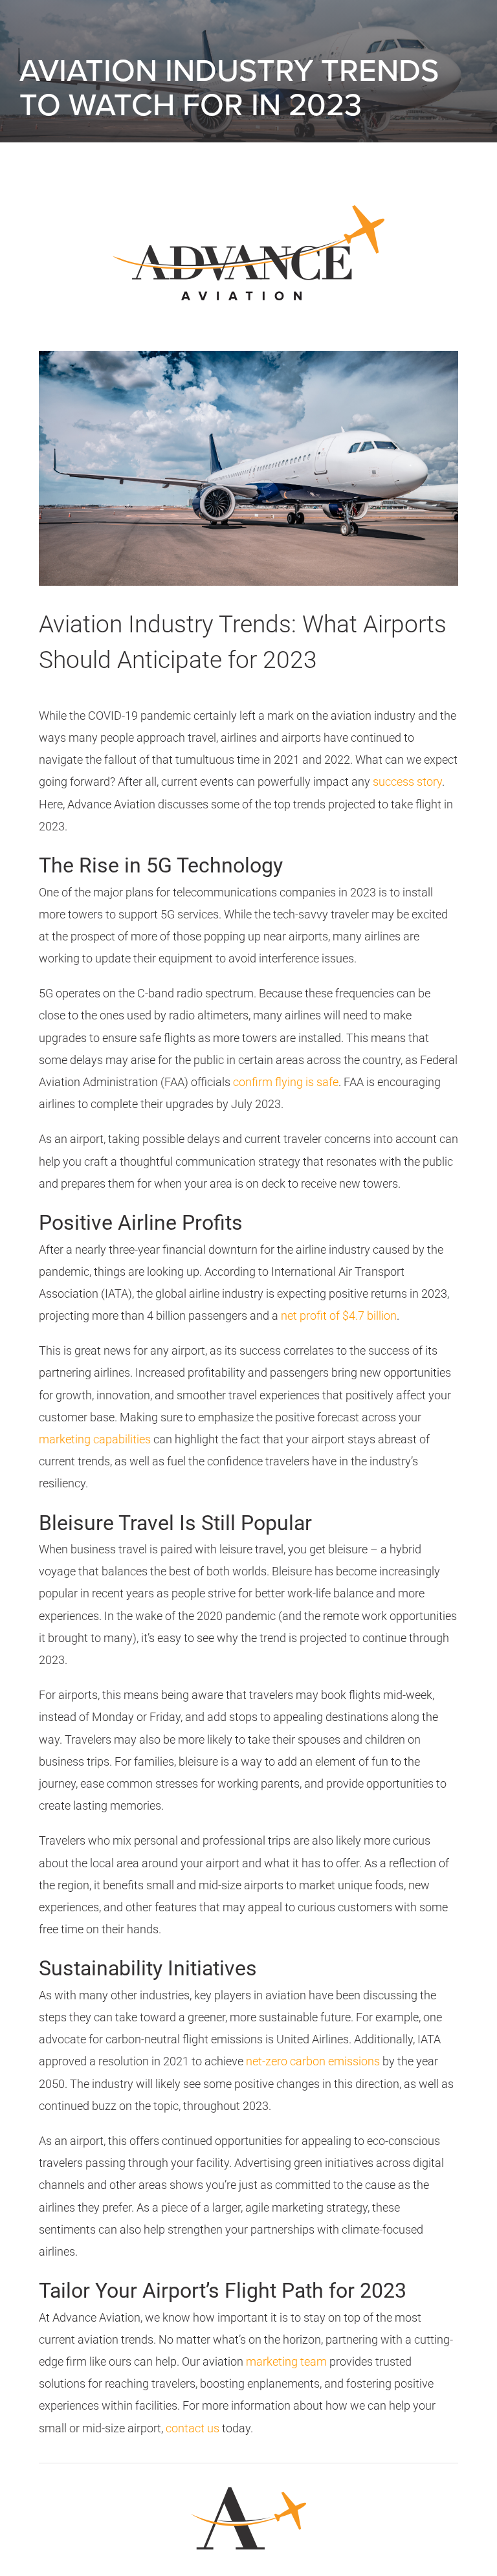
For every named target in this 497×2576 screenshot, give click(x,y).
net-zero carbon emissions (313, 2061)
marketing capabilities (95, 1439)
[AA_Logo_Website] (248, 200)
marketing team (286, 2361)
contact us (193, 2428)
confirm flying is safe (286, 1082)
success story (407, 782)
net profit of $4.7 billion (339, 1316)
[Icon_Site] (248, 2479)
